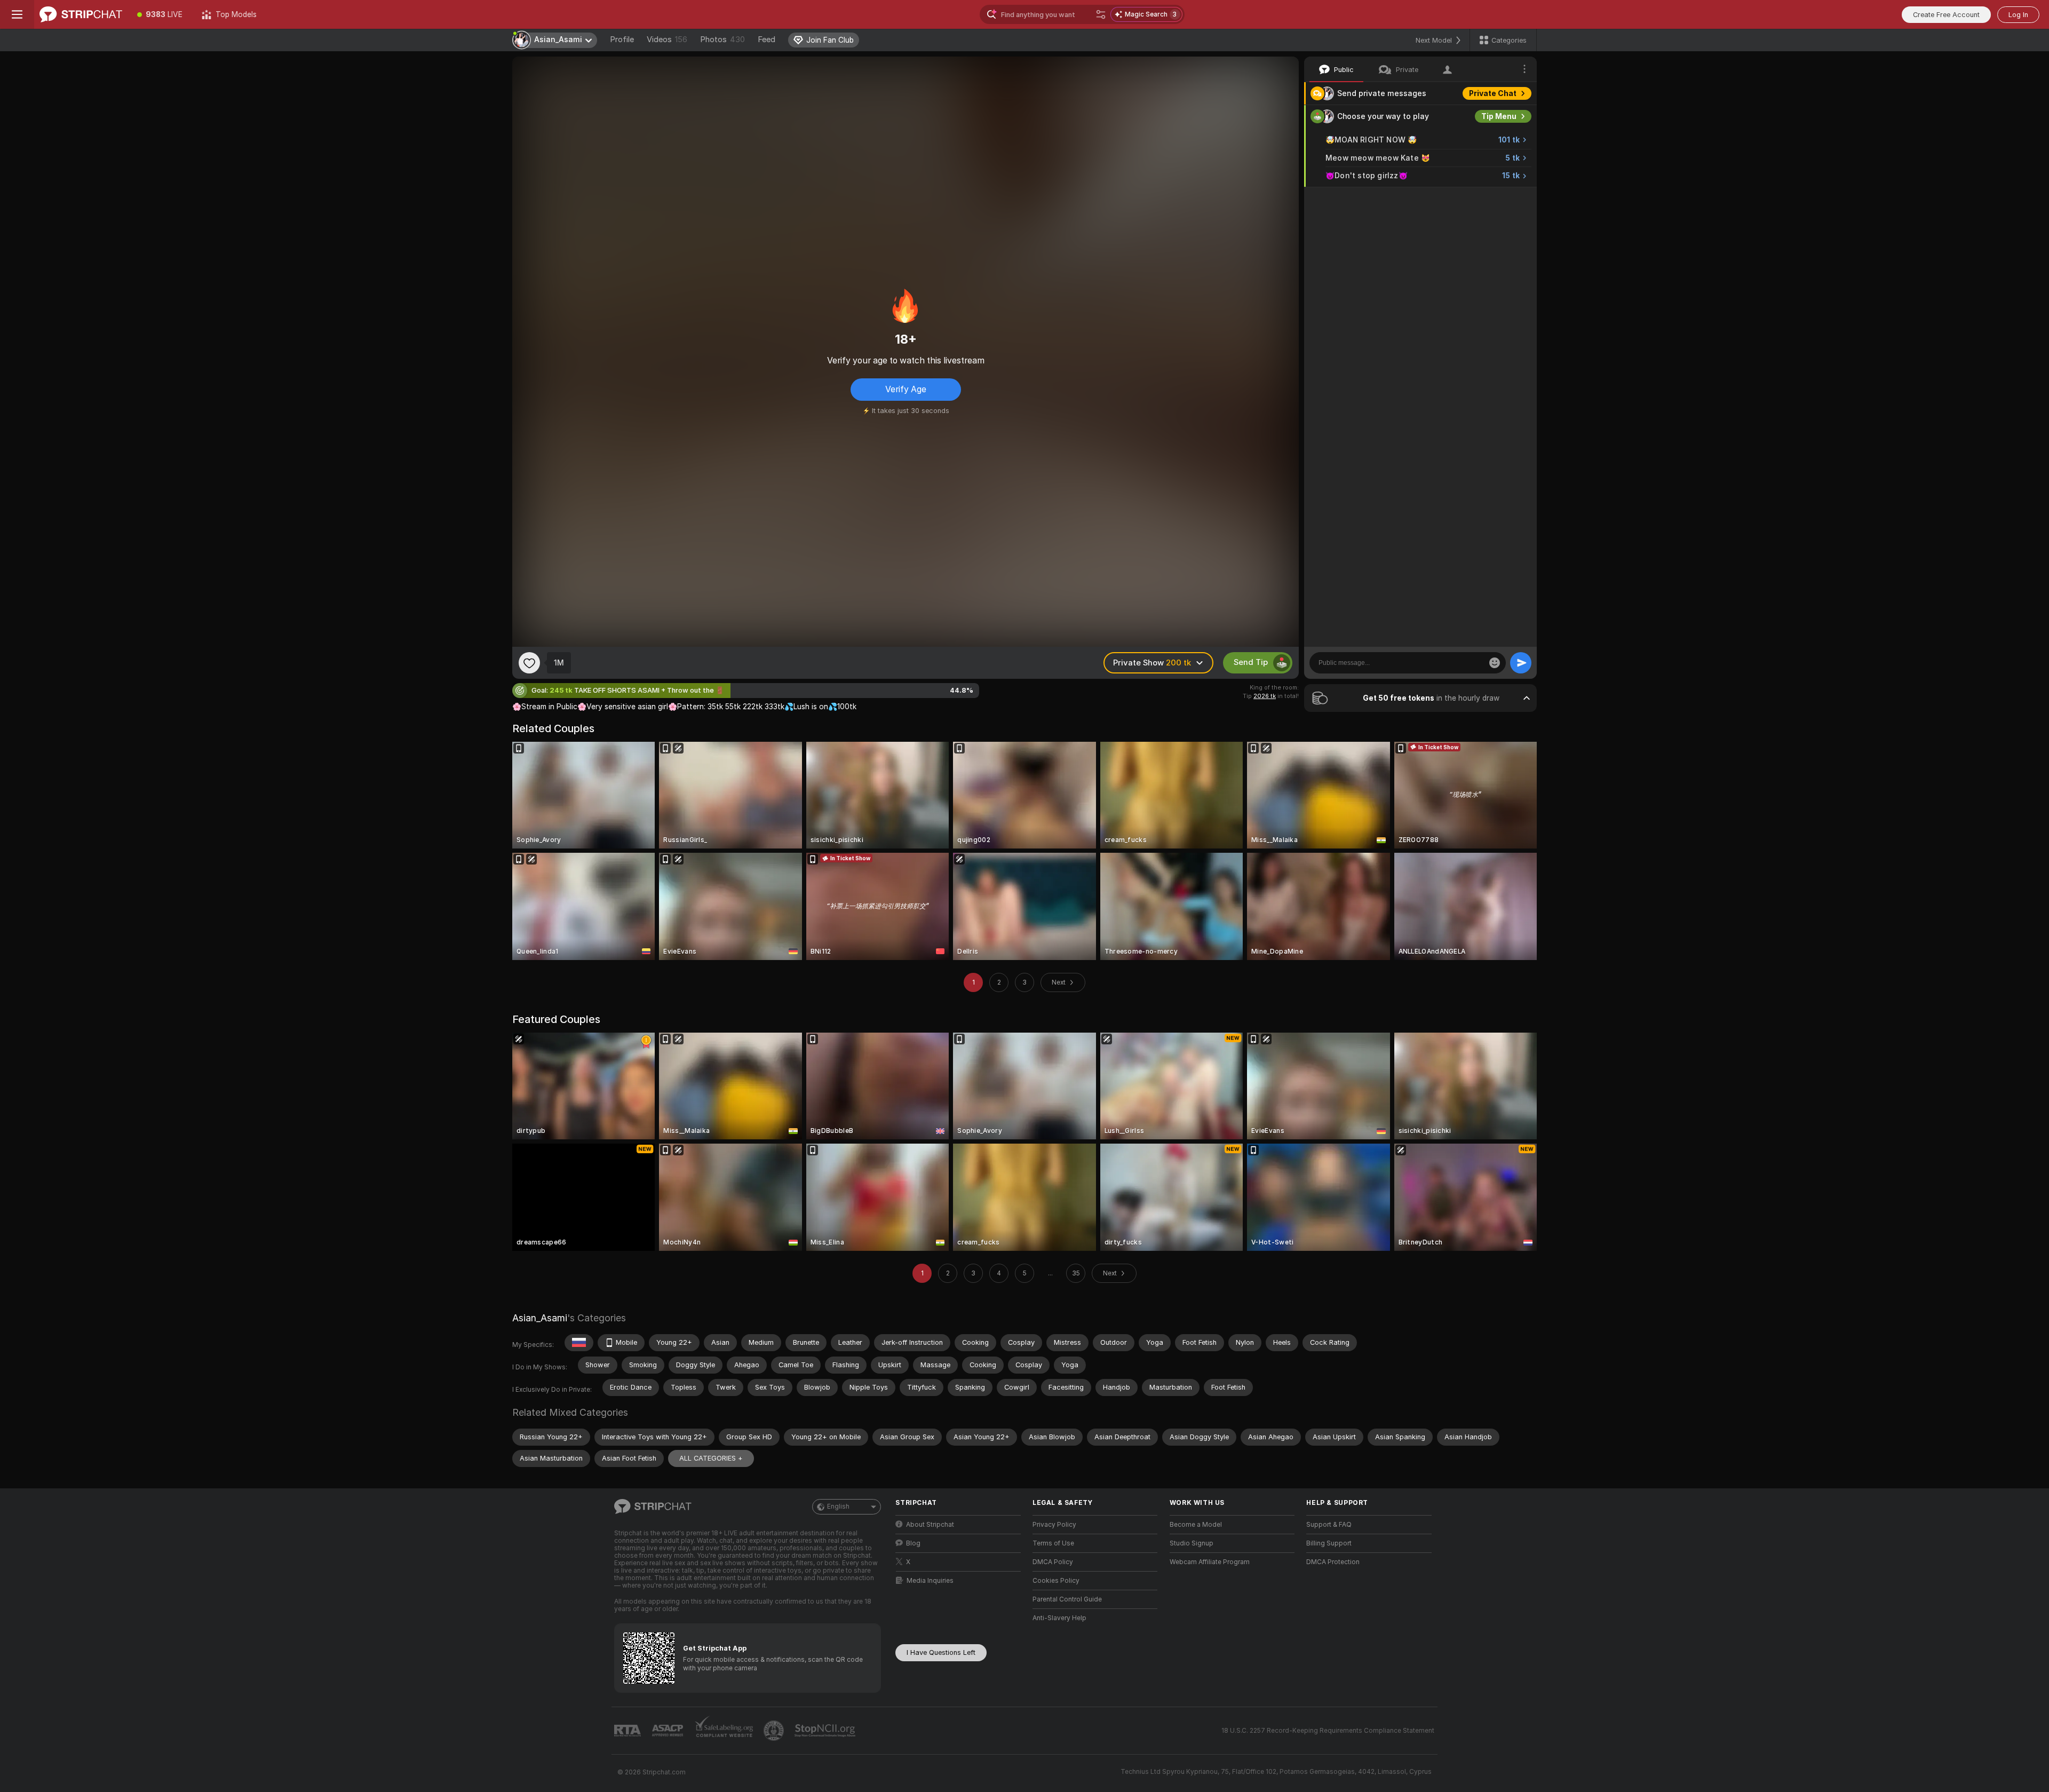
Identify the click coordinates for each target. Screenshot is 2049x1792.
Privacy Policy (1054, 1525)
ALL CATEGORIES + (711, 1458)
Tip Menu (1499, 116)
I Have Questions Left (941, 1652)
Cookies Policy (1056, 1581)
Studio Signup (1192, 1543)
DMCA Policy (1053, 1562)
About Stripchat (930, 1525)
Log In (2018, 15)
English (838, 1506)
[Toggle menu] (17, 14)
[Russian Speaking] (579, 1343)
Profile (622, 39)
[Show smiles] (1495, 663)
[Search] (1101, 14)
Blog (913, 1543)
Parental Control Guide (1067, 1599)
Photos (722, 39)
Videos (667, 39)
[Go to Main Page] (81, 14)
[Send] (1521, 663)
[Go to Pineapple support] (775, 1731)
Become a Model (1196, 1525)
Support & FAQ (1329, 1525)
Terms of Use (1053, 1543)
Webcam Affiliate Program (1210, 1562)
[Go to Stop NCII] (826, 1731)
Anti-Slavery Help (1059, 1618)
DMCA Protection (1333, 1562)
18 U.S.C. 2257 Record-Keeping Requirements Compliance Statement (1328, 1731)
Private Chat (1493, 93)
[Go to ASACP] (669, 1731)
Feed (767, 39)
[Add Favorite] (529, 663)
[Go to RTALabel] (629, 1731)
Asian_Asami (540, 1318)
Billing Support (1329, 1543)
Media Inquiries (930, 1581)
